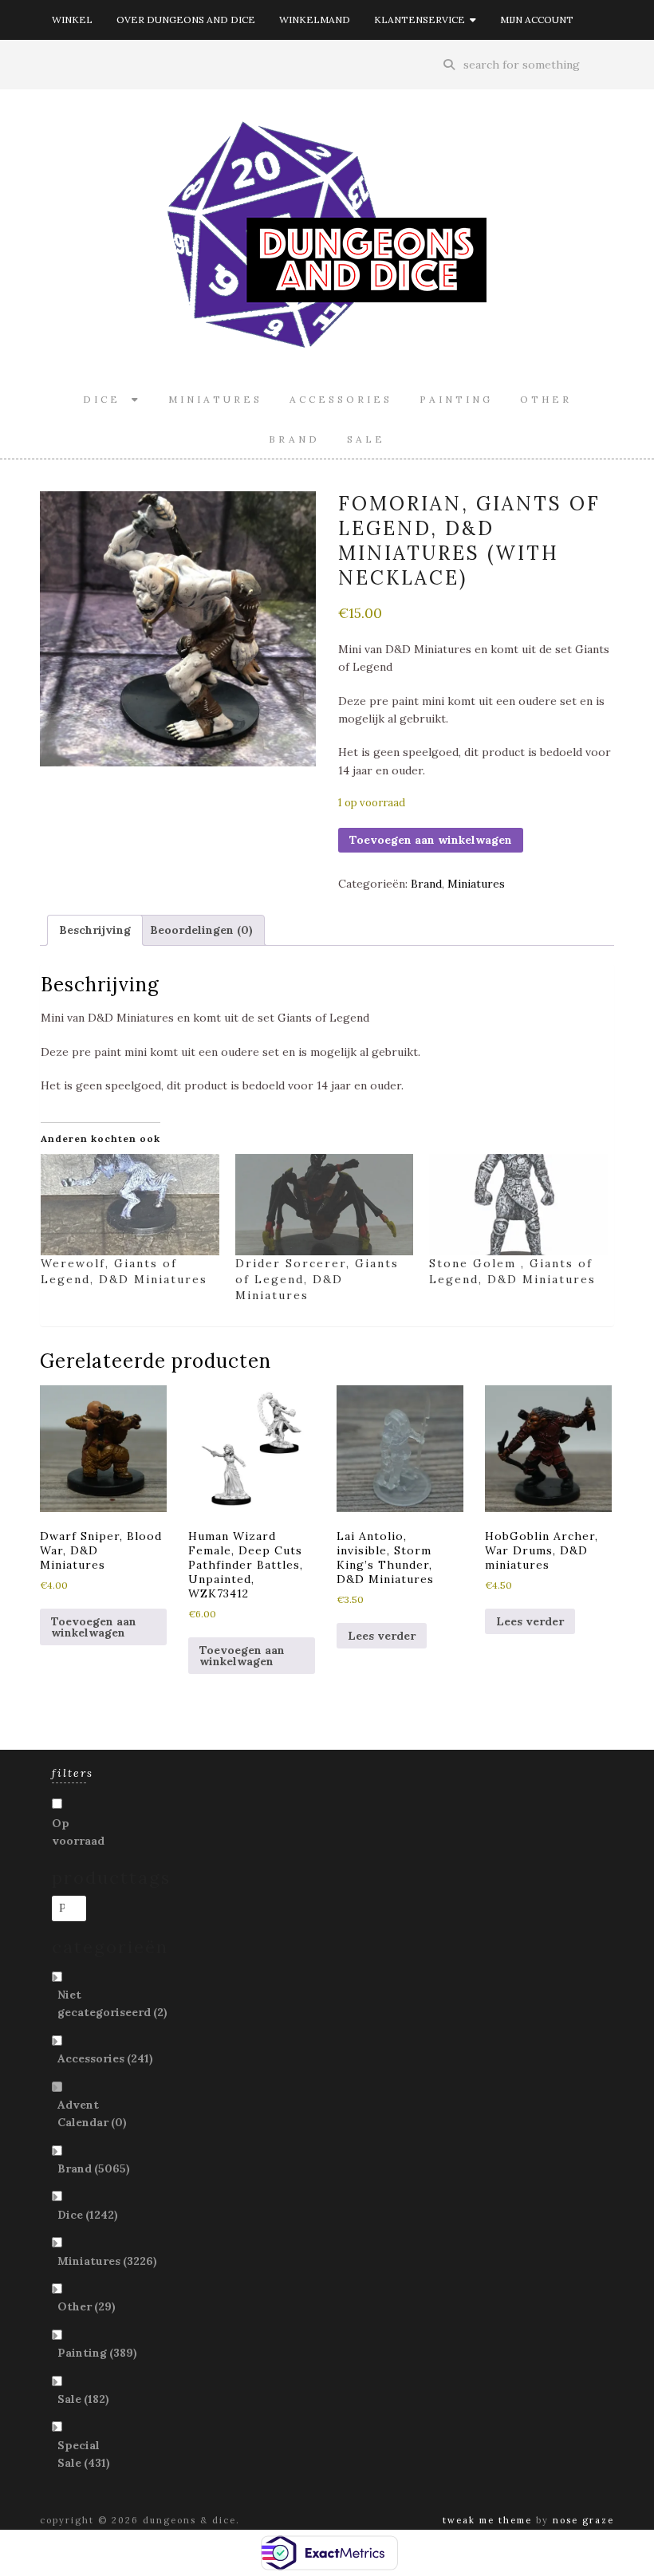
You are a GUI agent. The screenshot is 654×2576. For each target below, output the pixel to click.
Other (546, 399)
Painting (456, 399)
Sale (366, 439)
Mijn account (537, 20)
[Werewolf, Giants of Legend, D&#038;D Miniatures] (130, 1205)
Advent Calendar (92, 2113)
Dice (107, 399)
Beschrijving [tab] (95, 930)
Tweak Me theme (487, 2520)
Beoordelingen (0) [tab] (201, 930)
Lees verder (382, 1636)
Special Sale (84, 2454)
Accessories (341, 399)
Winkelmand (315, 20)
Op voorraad (78, 1832)
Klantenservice (422, 20)
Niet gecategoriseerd (112, 2003)
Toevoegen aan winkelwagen (431, 840)
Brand (294, 439)
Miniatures (215, 399)
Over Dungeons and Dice (186, 20)
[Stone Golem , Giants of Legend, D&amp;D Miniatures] (518, 1205)
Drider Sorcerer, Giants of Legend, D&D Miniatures (317, 1279)
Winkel (72, 20)
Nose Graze (583, 2520)
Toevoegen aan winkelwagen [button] (94, 1627)
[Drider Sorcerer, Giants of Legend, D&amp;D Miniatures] (325, 1205)
